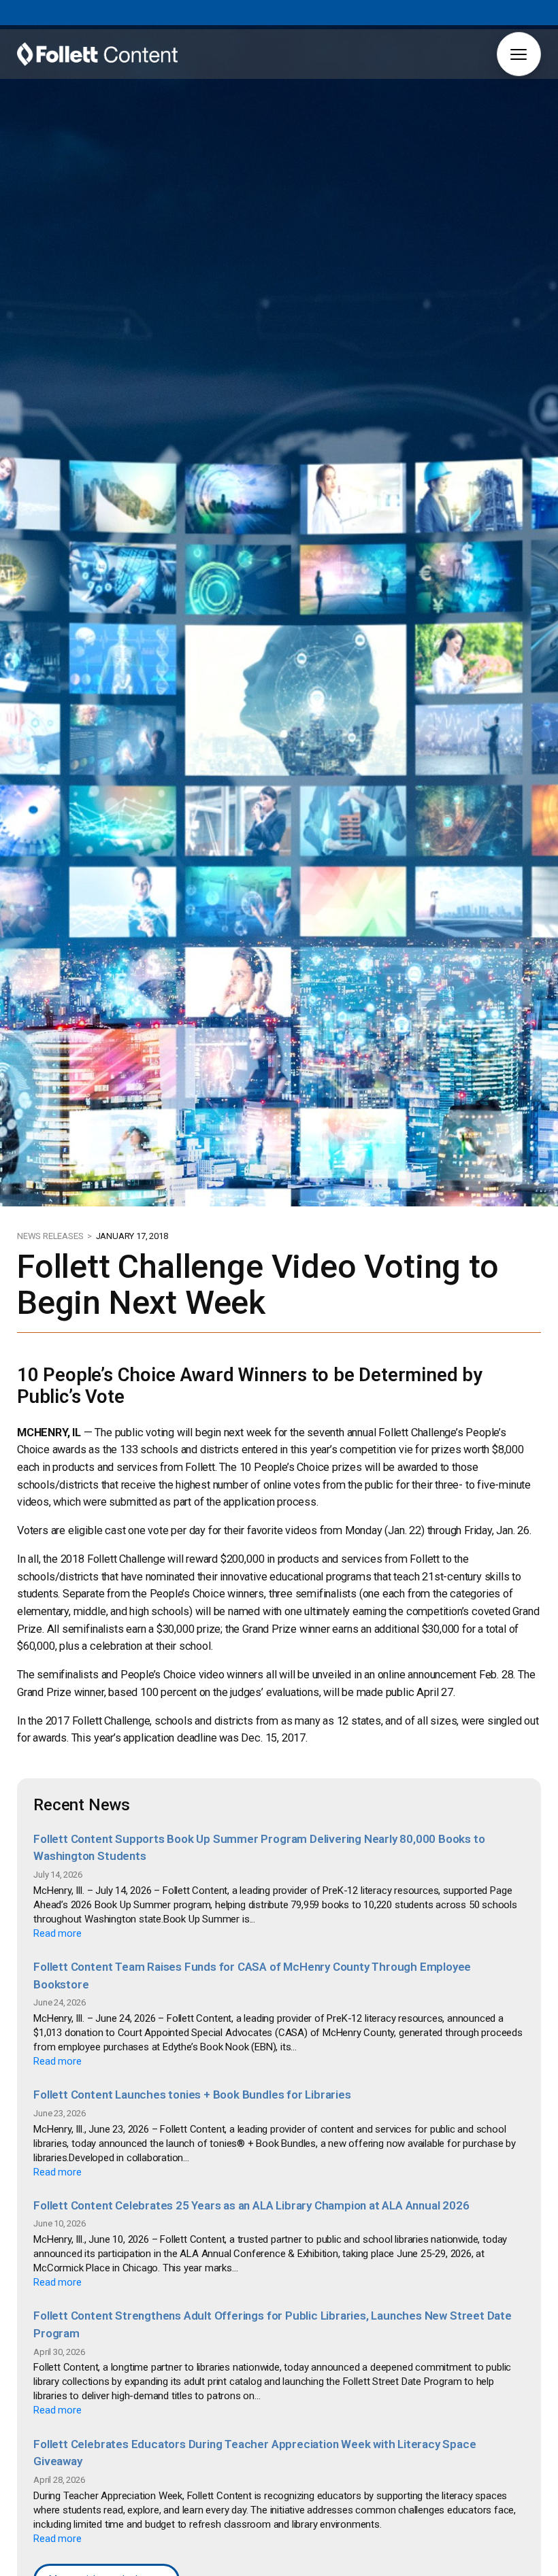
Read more (57, 1933)
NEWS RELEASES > (55, 1236)
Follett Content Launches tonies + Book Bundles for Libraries (192, 2095)
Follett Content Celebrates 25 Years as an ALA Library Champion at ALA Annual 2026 (251, 2205)
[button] (519, 54)
